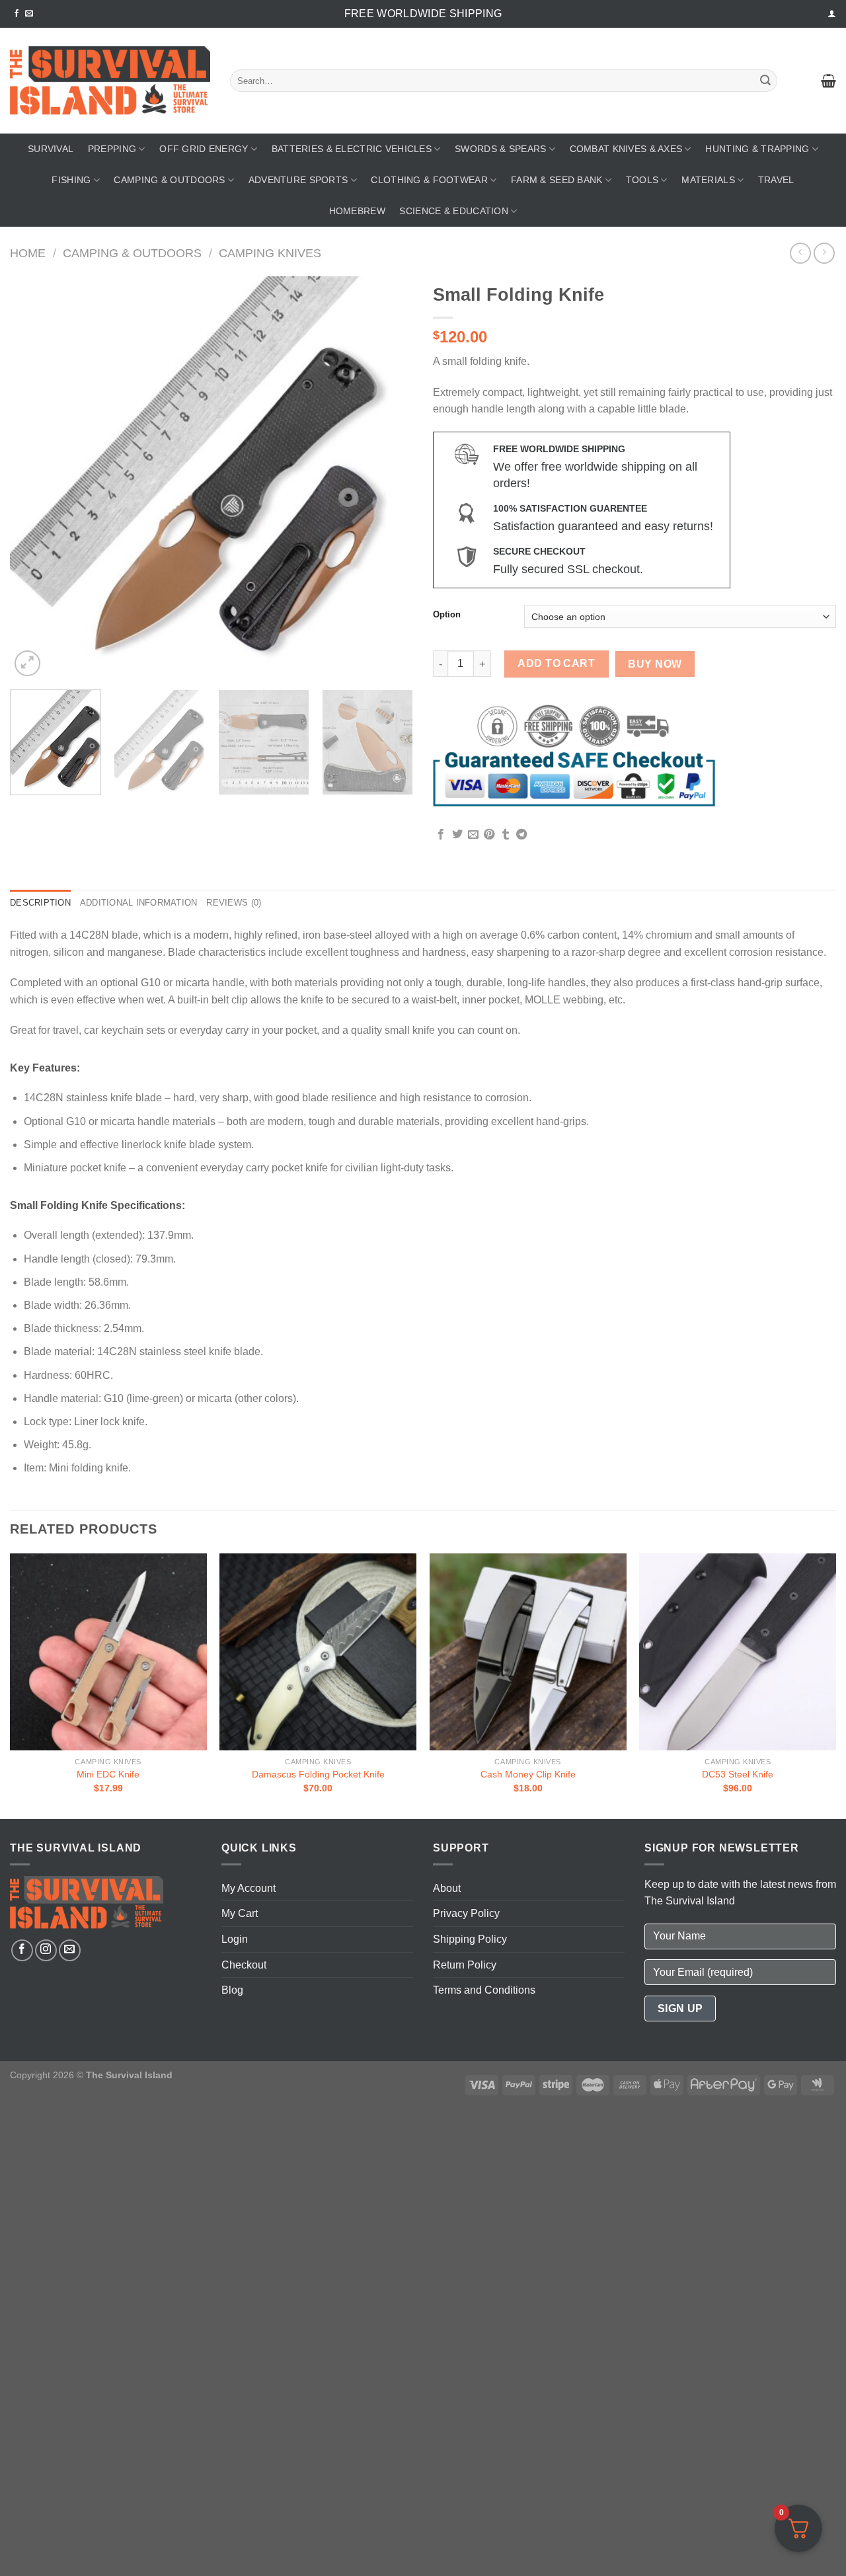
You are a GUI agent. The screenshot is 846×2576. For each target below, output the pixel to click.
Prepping (112, 149)
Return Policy (465, 1965)
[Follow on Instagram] (46, 1950)
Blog (232, 1990)
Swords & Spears (500, 149)
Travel (776, 180)
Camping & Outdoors (169, 180)
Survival (51, 149)
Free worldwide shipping (423, 14)
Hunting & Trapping (757, 149)
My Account (249, 1888)
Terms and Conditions (484, 1990)
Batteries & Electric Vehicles (352, 149)
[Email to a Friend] (473, 835)
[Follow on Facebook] (17, 14)
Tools (642, 180)
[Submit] (765, 81)
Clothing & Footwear (429, 180)
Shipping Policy (470, 1939)
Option (447, 615)
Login (235, 1939)
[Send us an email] (29, 14)
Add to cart (556, 663)
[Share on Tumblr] (506, 835)
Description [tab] (40, 903)
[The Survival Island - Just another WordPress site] (110, 81)
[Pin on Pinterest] (489, 835)
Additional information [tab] (139, 903)
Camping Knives (270, 253)
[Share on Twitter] (457, 835)
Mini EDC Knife (108, 1774)
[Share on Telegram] (521, 835)
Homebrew (357, 211)
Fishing (71, 180)
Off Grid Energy (204, 149)
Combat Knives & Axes (626, 149)
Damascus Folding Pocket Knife (318, 1774)
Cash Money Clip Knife (528, 1774)
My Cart (240, 1913)
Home (28, 253)
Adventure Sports (298, 180)
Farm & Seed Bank (557, 180)
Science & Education (453, 211)
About (447, 1888)
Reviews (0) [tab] (234, 903)
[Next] (389, 478)
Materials (708, 180)
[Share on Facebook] (441, 835)
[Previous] (34, 478)
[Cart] (828, 81)
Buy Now (655, 664)
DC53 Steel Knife (738, 1774)
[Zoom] (27, 663)
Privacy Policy (466, 1913)
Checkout (244, 1965)
